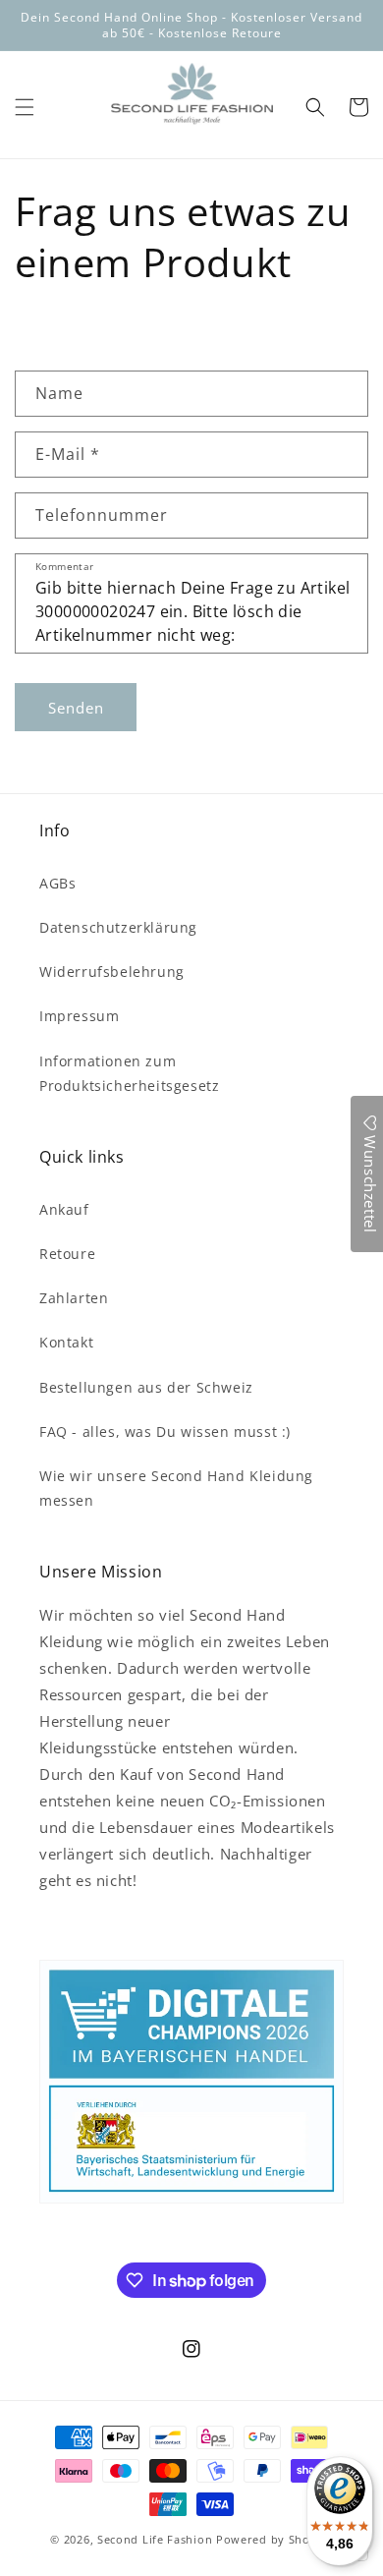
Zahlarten (74, 1298)
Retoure (67, 1254)
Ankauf (64, 1209)
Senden (76, 708)
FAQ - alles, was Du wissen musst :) (165, 1431)
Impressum (79, 1016)
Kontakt (66, 1342)
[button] (25, 107)
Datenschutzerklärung (118, 927)
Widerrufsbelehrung (112, 972)
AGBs (57, 883)
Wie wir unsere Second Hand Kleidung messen (176, 1488)
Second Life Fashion (155, 2539)
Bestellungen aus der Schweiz (146, 1387)
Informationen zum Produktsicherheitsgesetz (129, 1073)
